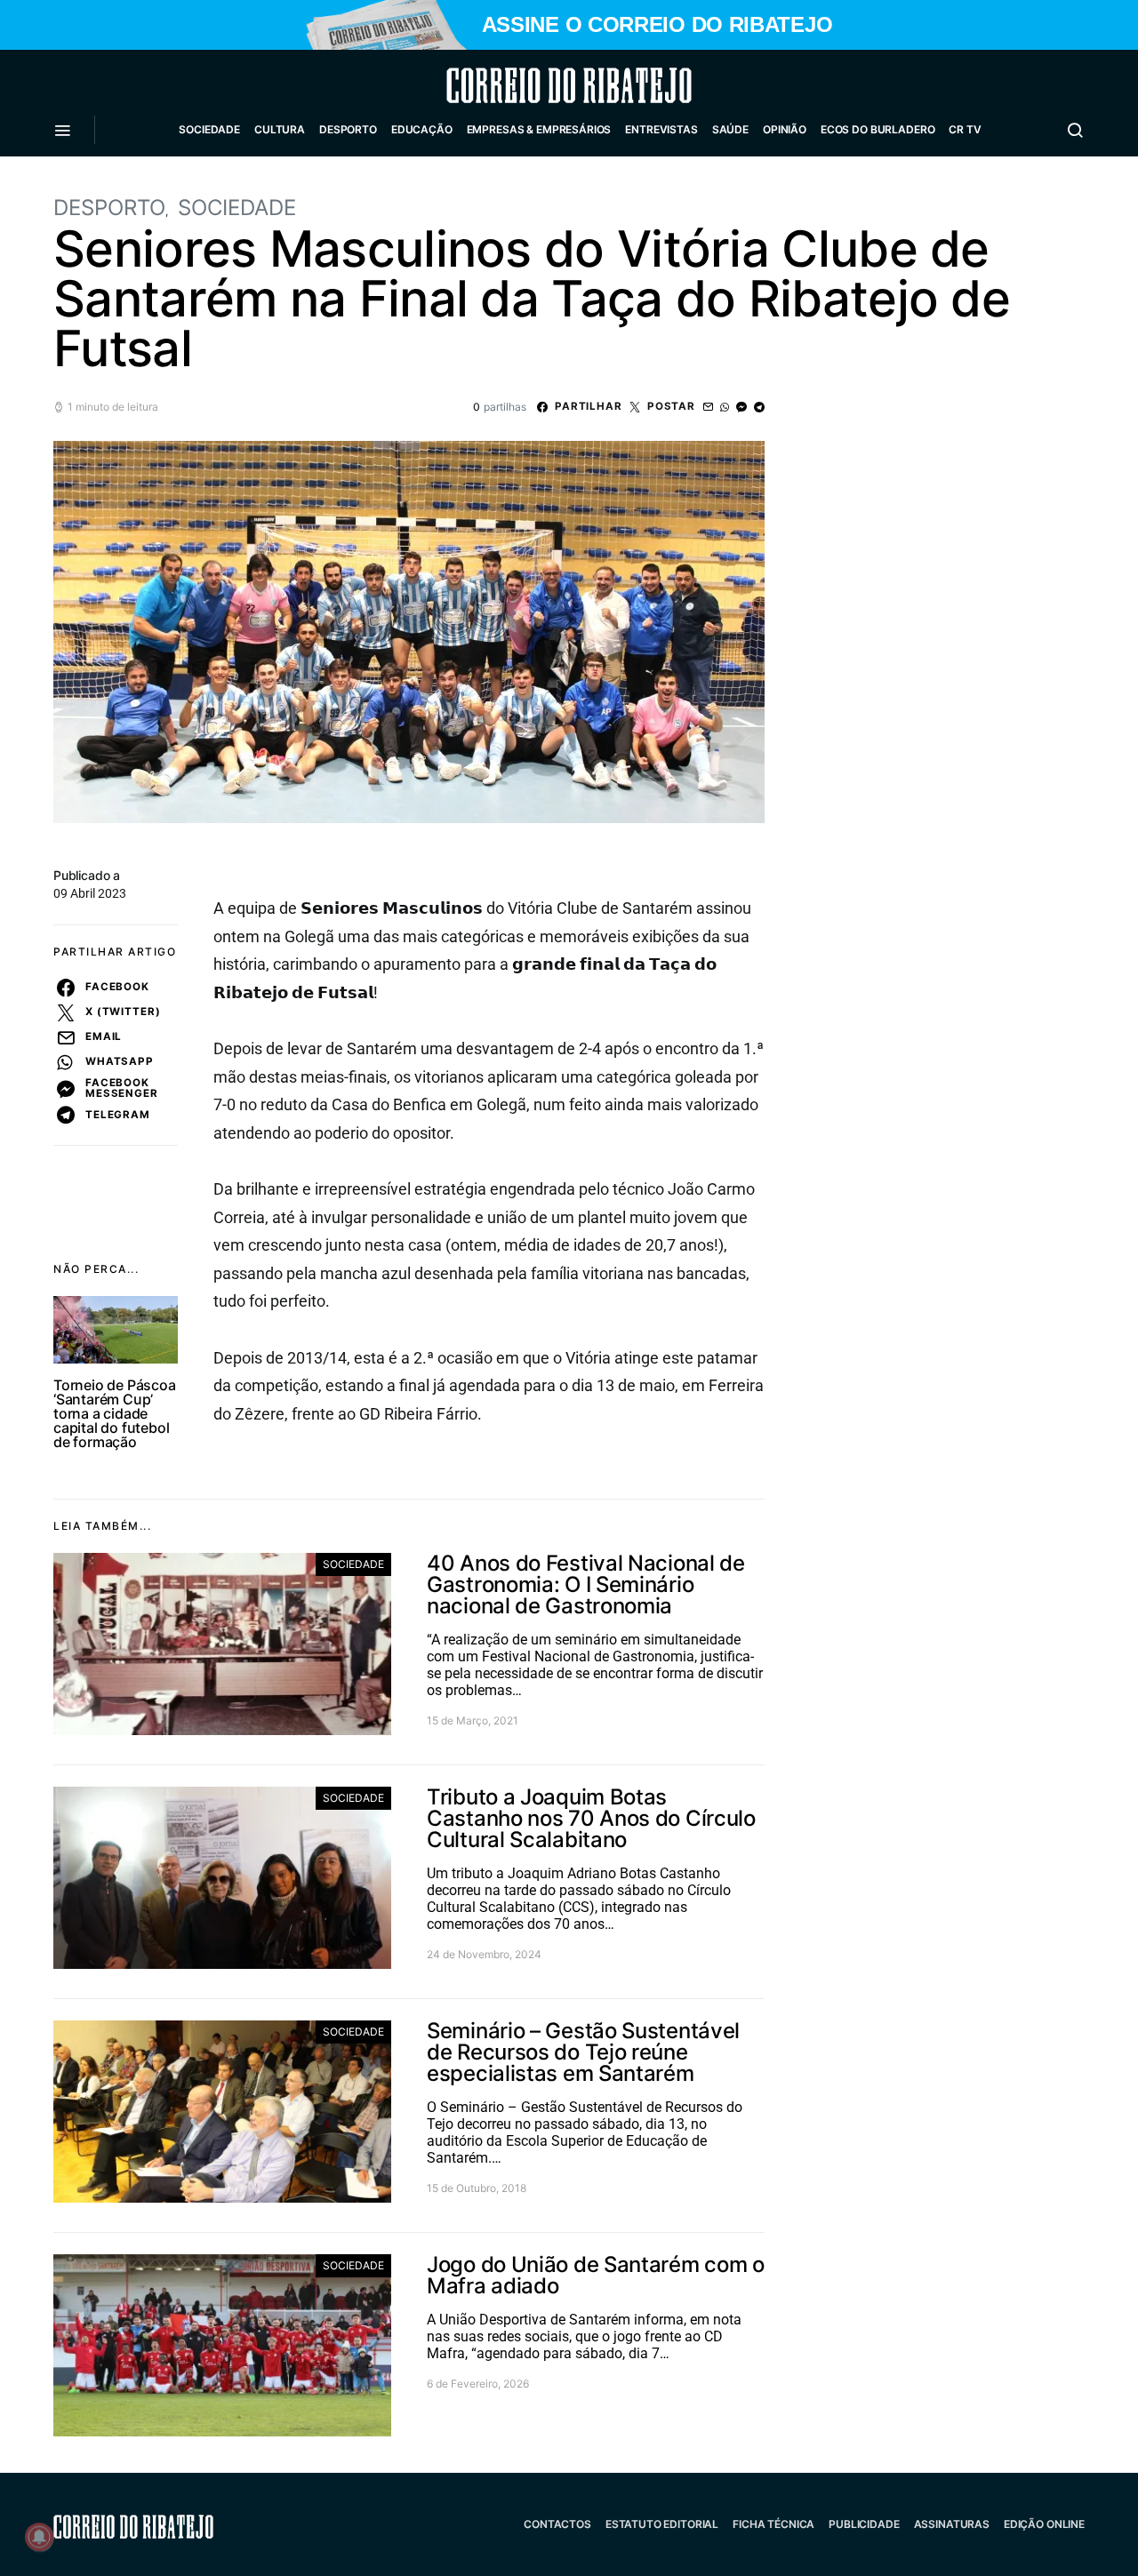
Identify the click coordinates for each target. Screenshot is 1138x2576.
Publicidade (864, 2524)
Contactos (557, 2524)
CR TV (965, 129)
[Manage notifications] (39, 2537)
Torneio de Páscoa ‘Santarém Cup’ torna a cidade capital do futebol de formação (115, 1413)
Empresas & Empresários (539, 129)
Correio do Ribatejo (526, 85)
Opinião (785, 129)
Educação (422, 129)
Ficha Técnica (773, 2524)
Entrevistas (661, 129)
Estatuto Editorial (662, 2524)
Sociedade (209, 129)
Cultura (280, 129)
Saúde (730, 129)
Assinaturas (952, 2524)
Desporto (348, 129)
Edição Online (1044, 2524)
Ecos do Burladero (878, 129)
